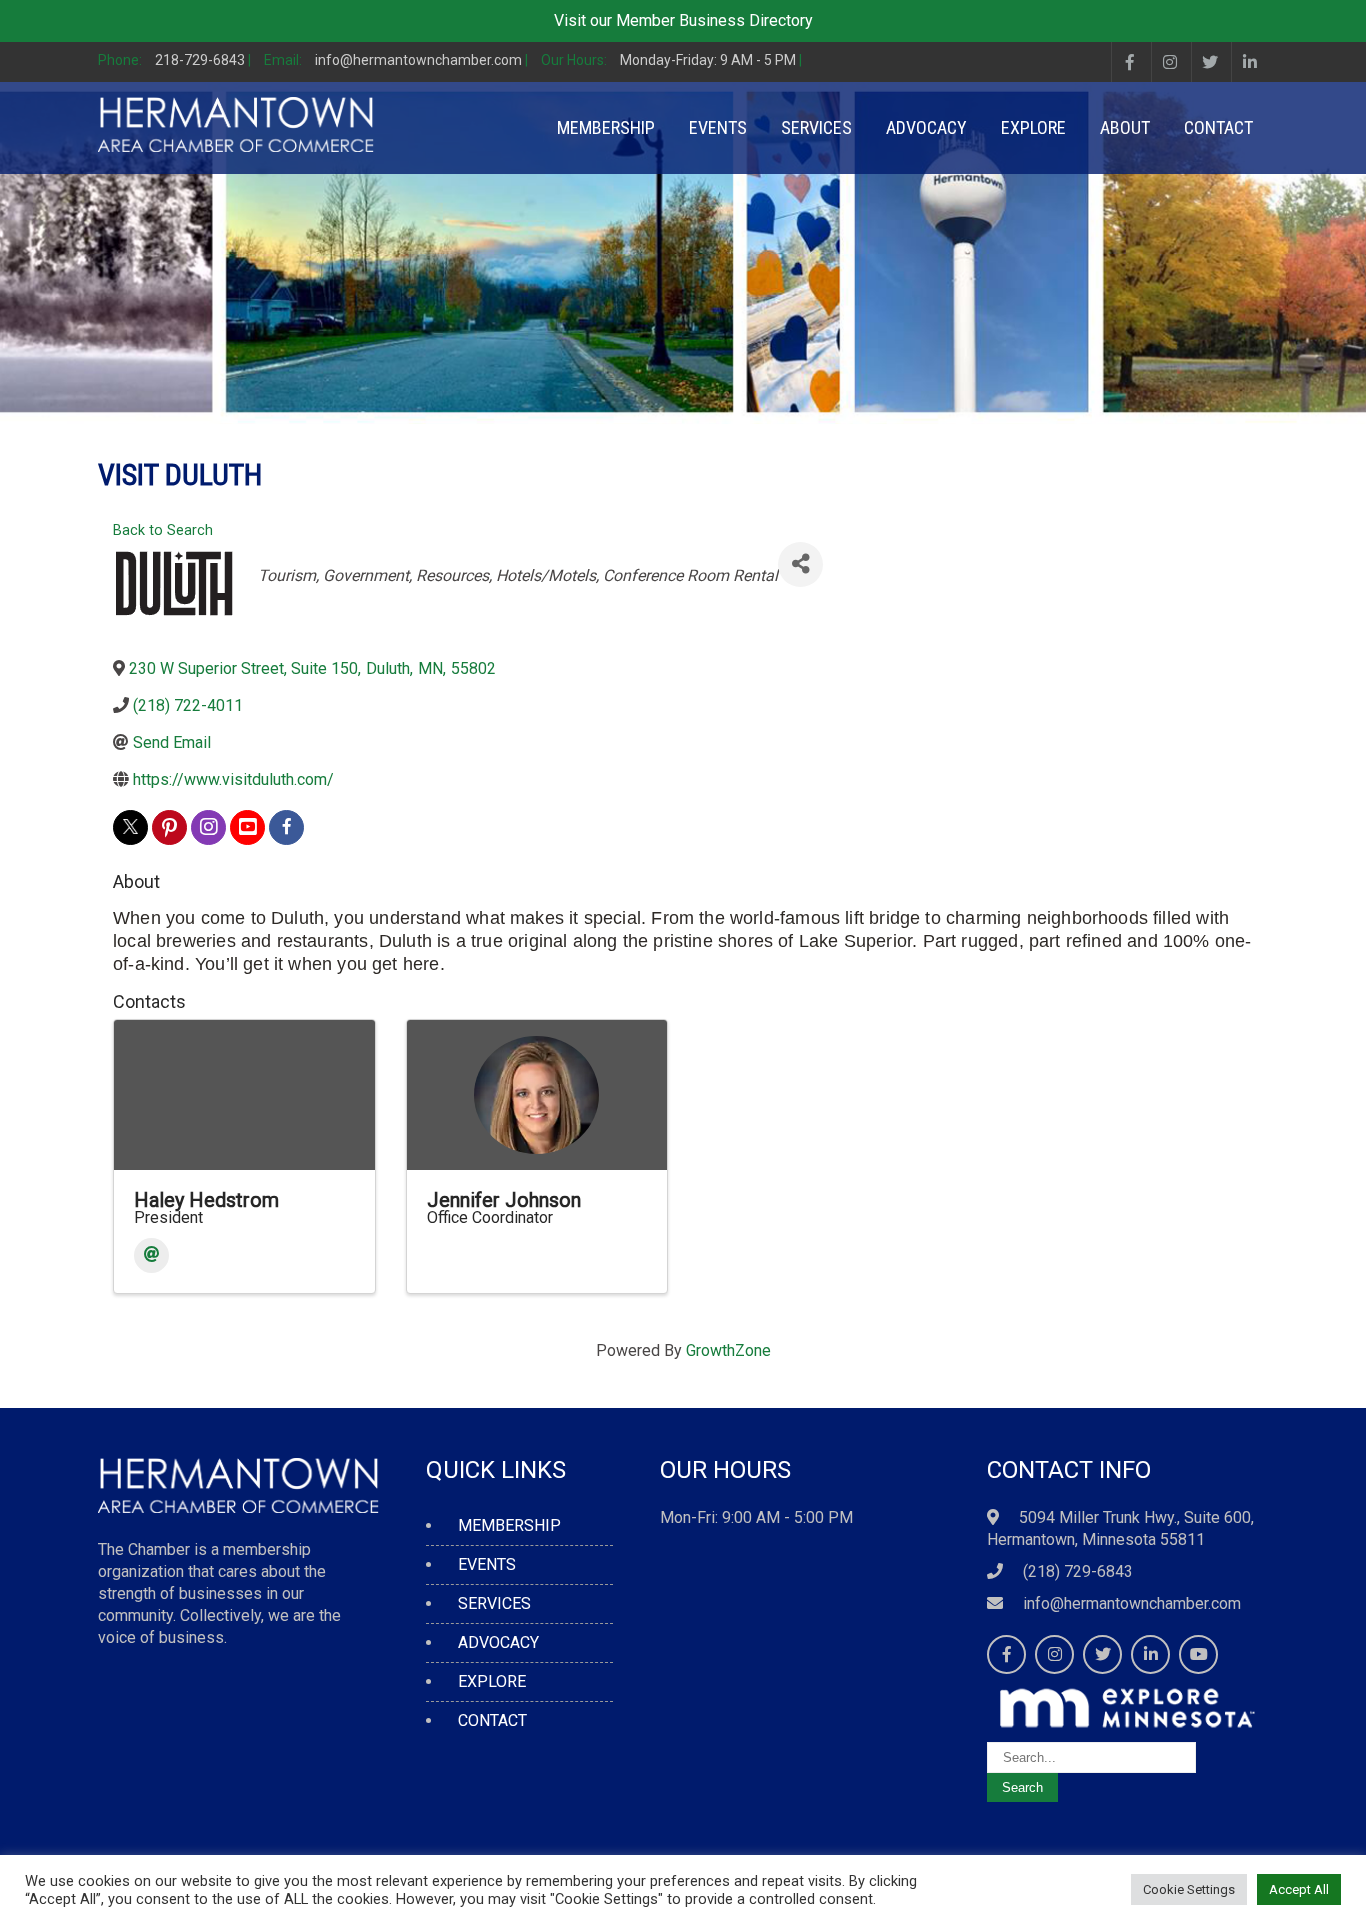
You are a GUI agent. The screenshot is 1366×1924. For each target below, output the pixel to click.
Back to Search (163, 530)
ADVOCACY (926, 127)
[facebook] (286, 827)
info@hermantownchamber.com (1132, 1603)
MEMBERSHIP (606, 127)
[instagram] (208, 827)
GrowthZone (728, 1350)
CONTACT (1218, 127)
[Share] (800, 564)
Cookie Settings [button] (1189, 1889)
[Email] (151, 1255)
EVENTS (718, 127)
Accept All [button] (1299, 1889)
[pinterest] (169, 827)
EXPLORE (1033, 127)
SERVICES (816, 127)
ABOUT (1125, 127)
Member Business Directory (714, 20)
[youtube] (247, 827)
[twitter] (130, 827)
